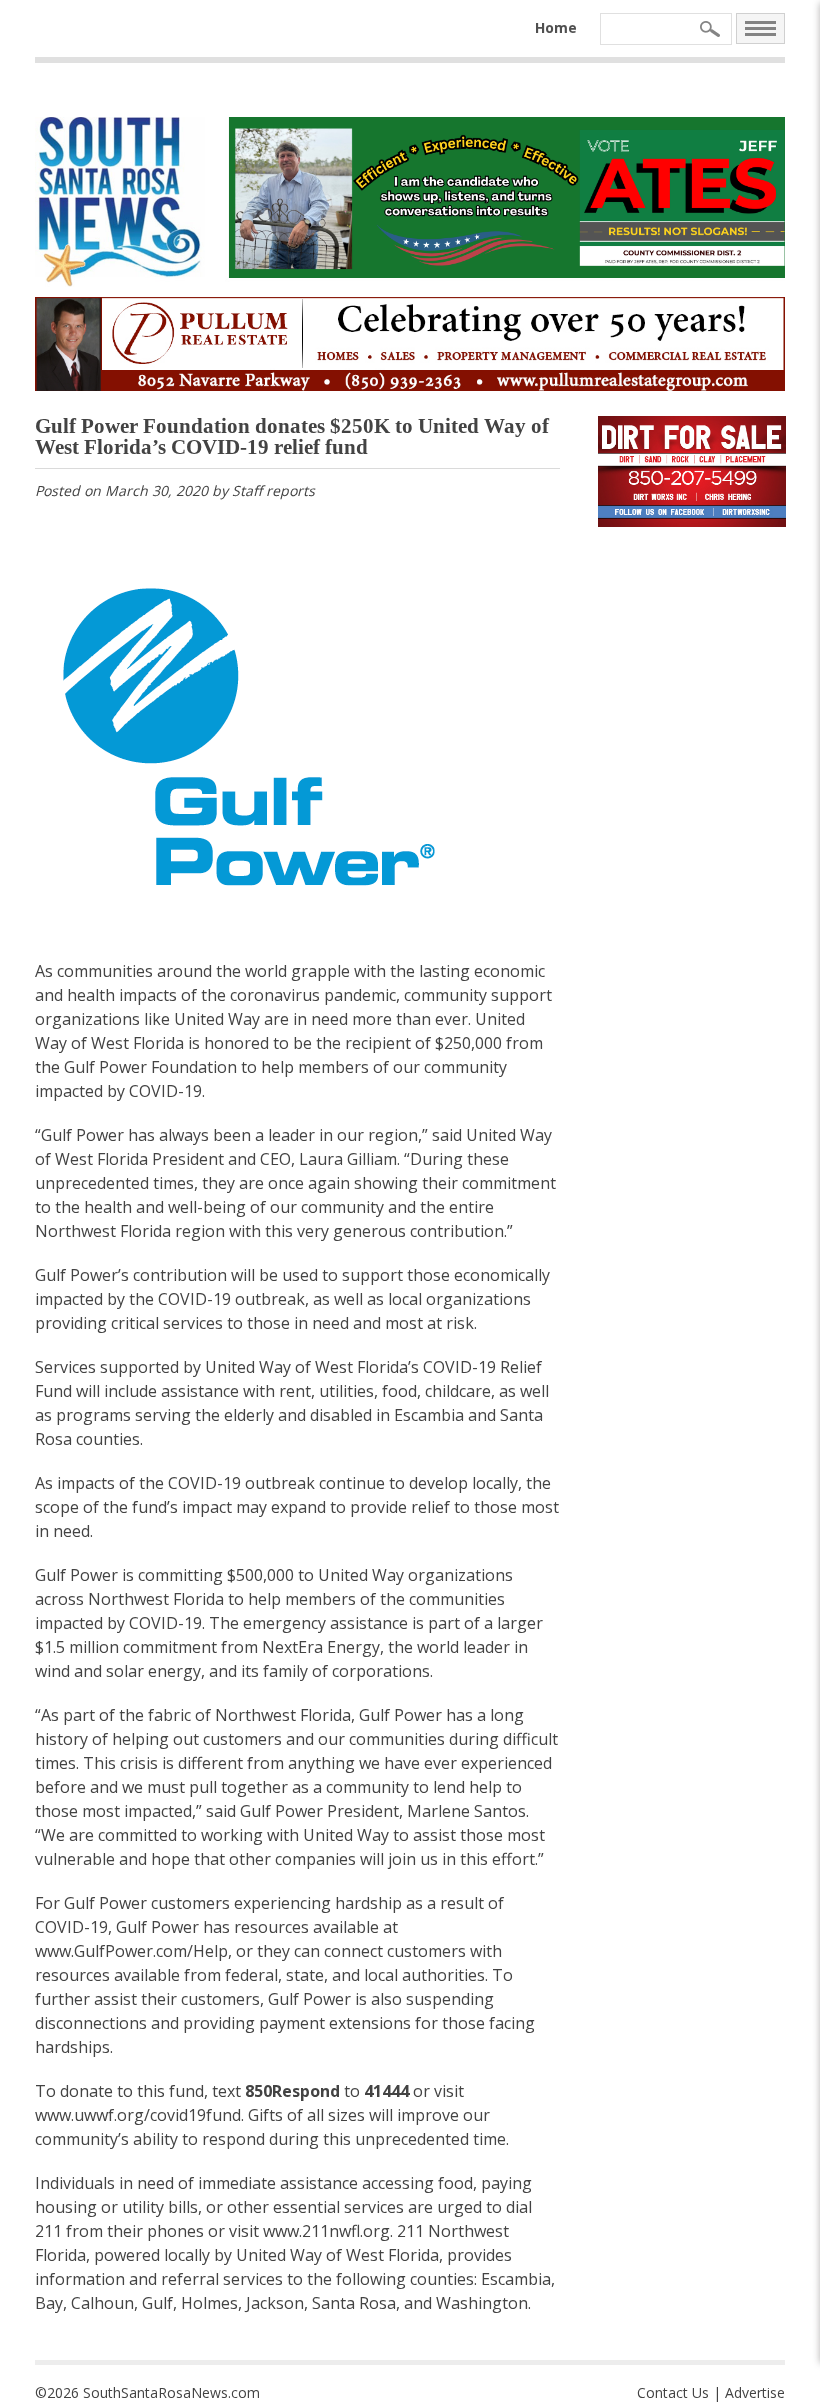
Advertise (755, 2392)
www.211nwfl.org (326, 2231)
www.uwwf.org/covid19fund (138, 2115)
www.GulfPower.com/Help (131, 1951)
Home (556, 27)
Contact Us (673, 2392)
